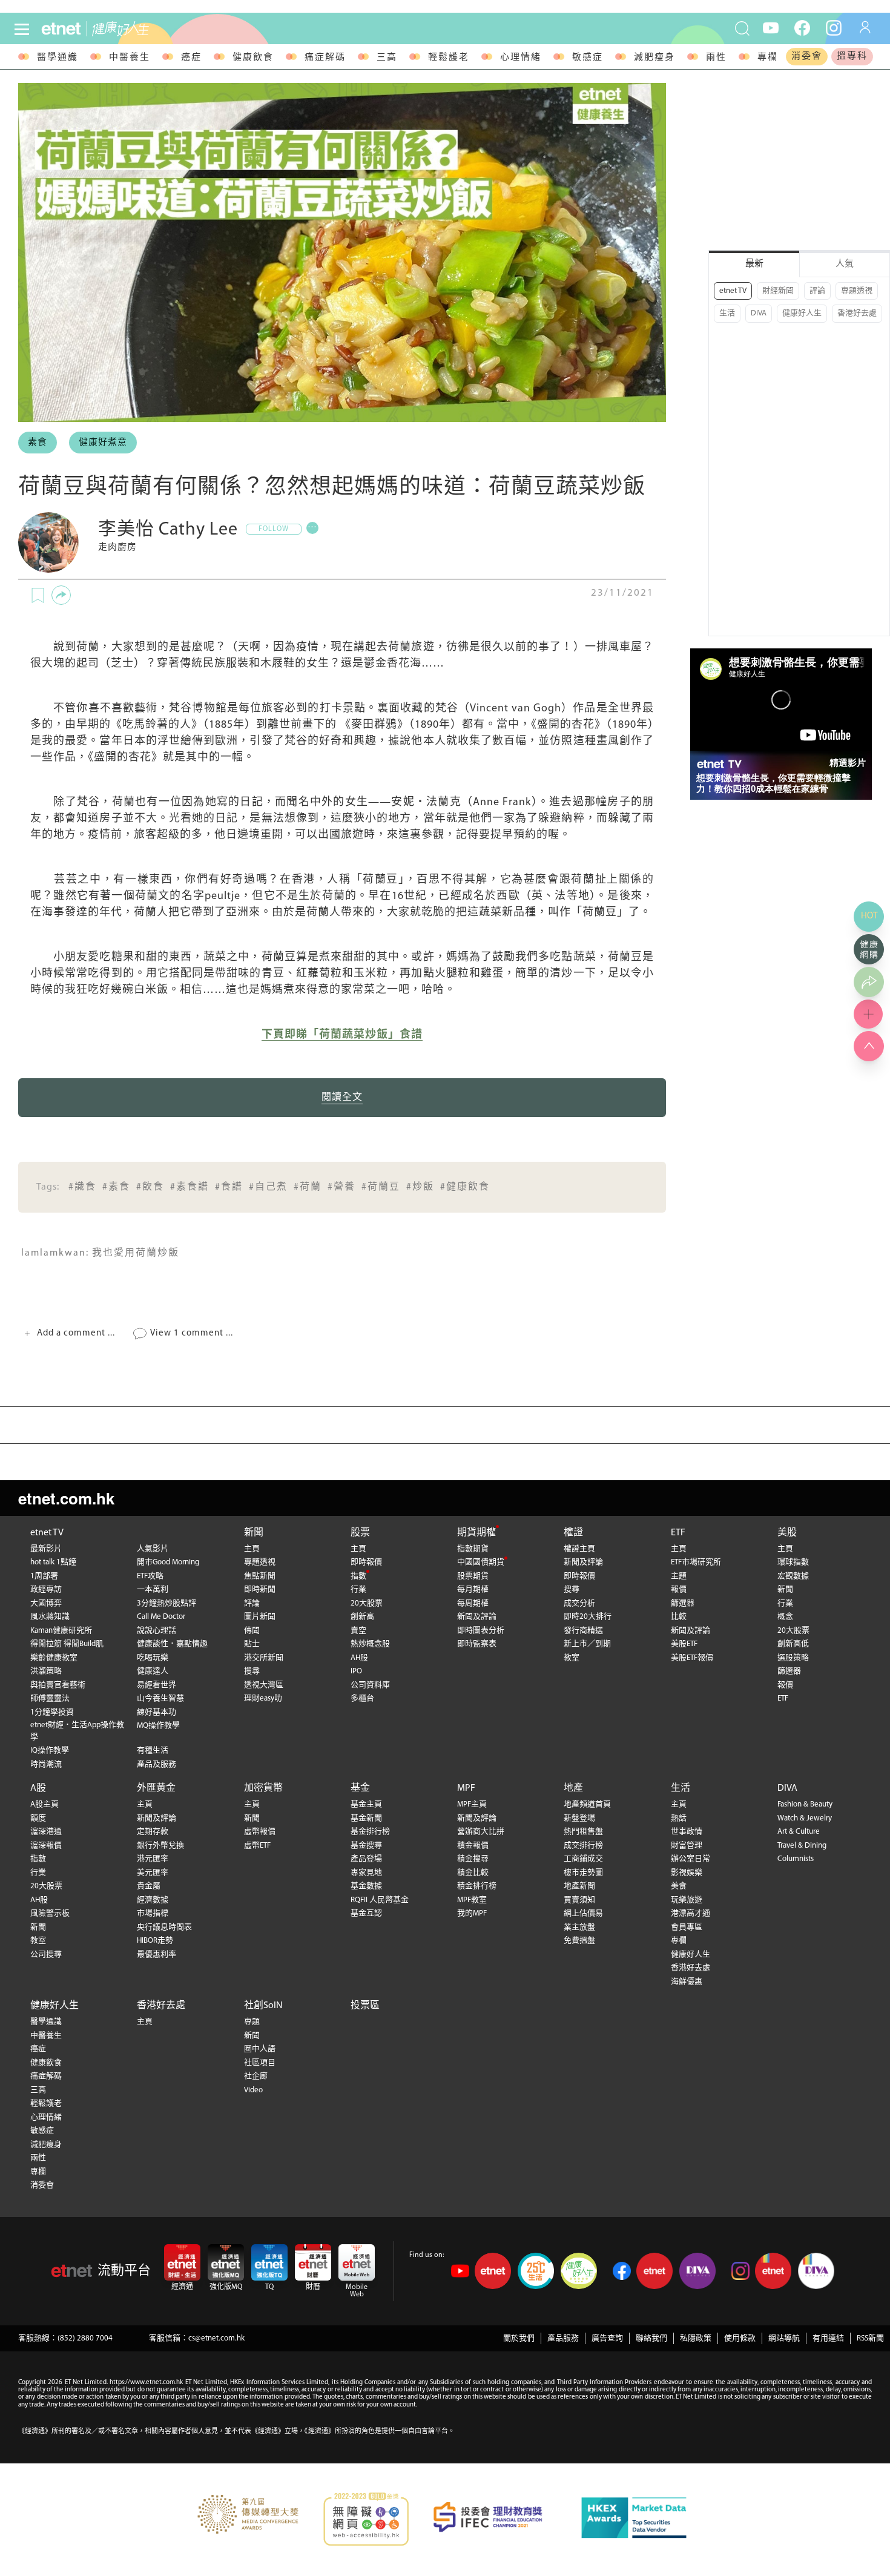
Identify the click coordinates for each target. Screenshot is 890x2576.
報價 (679, 1589)
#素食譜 (190, 1187)
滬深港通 (46, 1832)
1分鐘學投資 (52, 1712)
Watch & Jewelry (805, 1818)
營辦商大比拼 (481, 1832)
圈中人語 (260, 2049)
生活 (727, 313)
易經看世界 (157, 1685)
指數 (358, 1576)
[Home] (61, 29)
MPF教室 (472, 1900)
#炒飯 (420, 1187)
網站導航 (784, 2338)
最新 (754, 264)
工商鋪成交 (583, 1859)
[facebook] (802, 27)
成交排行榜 (583, 1846)
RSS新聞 (870, 2338)
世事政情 (687, 1832)
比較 (679, 1617)
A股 (38, 1788)
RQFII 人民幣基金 (380, 1900)
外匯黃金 (156, 1788)
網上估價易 (583, 1913)
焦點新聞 (260, 1576)
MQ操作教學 (158, 1726)
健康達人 (153, 1671)
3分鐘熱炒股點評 (166, 1603)
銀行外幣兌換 (160, 1846)
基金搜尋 (366, 1846)
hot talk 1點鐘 (53, 1562)
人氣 (845, 264)
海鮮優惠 (687, 1982)
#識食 (82, 1187)
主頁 (252, 1549)
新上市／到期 (587, 1644)
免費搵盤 (579, 1941)
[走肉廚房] (48, 542)
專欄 (768, 58)
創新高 (362, 1617)
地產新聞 (579, 1886)
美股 (787, 1533)
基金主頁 (366, 1804)
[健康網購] (869, 949)
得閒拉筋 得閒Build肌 (67, 1644)
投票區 (365, 2006)
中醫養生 (130, 58)
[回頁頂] (869, 1046)
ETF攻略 (150, 1576)
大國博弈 (46, 1603)
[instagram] (834, 27)
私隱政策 (696, 2338)
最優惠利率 (157, 1955)
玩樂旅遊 (687, 1900)
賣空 (358, 1631)
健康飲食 (253, 58)
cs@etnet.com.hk (216, 2338)
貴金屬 (149, 1886)
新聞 (254, 1533)
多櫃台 (362, 1698)
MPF (466, 1788)
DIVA (759, 313)
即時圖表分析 (481, 1631)
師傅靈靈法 (50, 1698)
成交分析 (579, 1603)
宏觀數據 (793, 1576)
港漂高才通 (691, 1913)
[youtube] (771, 27)
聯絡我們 (651, 2338)
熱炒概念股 (370, 1644)
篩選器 (683, 1603)
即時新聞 (260, 1589)
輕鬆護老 (449, 58)
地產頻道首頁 (587, 1804)
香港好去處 (857, 313)
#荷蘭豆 (381, 1187)
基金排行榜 (370, 1832)
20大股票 (367, 1603)
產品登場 (366, 1859)
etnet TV (733, 291)
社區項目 (260, 2063)
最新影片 (46, 1549)
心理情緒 (521, 58)
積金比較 (473, 1873)
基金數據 (366, 1886)
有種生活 (153, 1751)
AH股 (359, 1658)
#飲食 (150, 1187)
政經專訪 (46, 1589)
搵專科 (852, 57)
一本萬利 (153, 1589)
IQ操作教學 (50, 1751)
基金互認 (366, 1913)
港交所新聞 (264, 1658)
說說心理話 (157, 1631)
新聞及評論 (477, 1617)
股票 (360, 1533)
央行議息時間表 (164, 1927)
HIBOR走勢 (155, 1941)
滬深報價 (46, 1846)
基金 (360, 1788)
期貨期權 (476, 1533)
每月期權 (473, 1589)
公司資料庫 (370, 1685)
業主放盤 (579, 1927)
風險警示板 (50, 1913)
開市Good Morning (168, 1562)
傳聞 (252, 1631)
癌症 (191, 58)
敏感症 (588, 58)
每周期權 (473, 1603)
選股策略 (793, 1658)
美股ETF (684, 1644)
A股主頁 (44, 1804)
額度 (38, 1818)
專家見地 (366, 1873)
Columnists (796, 1859)
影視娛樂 (687, 1873)
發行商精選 (583, 1631)
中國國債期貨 (481, 1562)
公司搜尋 (46, 1955)
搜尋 (252, 1671)
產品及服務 (157, 1764)
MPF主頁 (472, 1804)
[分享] (61, 595)
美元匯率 (153, 1873)
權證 (573, 1533)
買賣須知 (579, 1900)
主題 (679, 1576)
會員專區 (687, 1927)
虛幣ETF (257, 1846)
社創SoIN (263, 2006)
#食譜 (229, 1187)
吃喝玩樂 (153, 1658)
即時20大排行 (588, 1617)
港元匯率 (153, 1859)
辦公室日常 (691, 1859)
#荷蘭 (308, 1187)
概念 (785, 1617)
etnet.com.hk (66, 1498)
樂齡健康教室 (54, 1658)
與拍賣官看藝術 (58, 1685)
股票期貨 (473, 1576)
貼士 (252, 1644)
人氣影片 (153, 1549)
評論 (817, 291)
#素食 (116, 1187)
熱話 (679, 1818)
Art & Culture (799, 1832)
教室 (572, 1658)
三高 (387, 58)
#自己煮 (268, 1187)
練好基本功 (157, 1712)
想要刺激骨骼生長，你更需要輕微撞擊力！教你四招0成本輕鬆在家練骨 (773, 783)
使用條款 (740, 2338)
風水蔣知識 (50, 1617)
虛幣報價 (260, 1832)
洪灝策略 (46, 1671)
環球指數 (793, 1562)
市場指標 (153, 1913)
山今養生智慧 (160, 1698)
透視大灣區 (264, 1685)
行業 (358, 1589)
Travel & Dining (802, 1846)
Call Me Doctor (161, 1617)
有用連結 (828, 2338)
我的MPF (472, 1913)
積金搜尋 (473, 1859)
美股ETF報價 (692, 1658)
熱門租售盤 (583, 1832)
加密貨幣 (263, 1788)
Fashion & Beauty (805, 1804)
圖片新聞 (260, 1617)
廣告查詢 (607, 2338)
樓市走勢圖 (583, 1873)
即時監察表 (477, 1644)
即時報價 (366, 1562)
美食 (679, 1886)
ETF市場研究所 (696, 1562)
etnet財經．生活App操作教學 (77, 1731)
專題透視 (857, 291)
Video (253, 2090)
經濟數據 (153, 1900)
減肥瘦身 (654, 58)
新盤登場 (579, 1818)
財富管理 (687, 1846)
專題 (252, 2022)
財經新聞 (778, 291)
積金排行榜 (477, 1886)
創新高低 (793, 1644)
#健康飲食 (465, 1187)
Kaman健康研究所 (61, 1631)
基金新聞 (366, 1818)
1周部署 (44, 1576)
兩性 (716, 58)
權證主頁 (579, 1549)
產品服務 (563, 2338)
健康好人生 (802, 313)
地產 (573, 1788)
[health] (153, 29)
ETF (678, 1533)
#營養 (341, 1187)
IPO (356, 1671)
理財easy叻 (263, 1698)
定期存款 (153, 1832)
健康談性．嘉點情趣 (172, 1644)
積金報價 (473, 1846)
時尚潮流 (46, 1764)
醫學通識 (58, 58)
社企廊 (256, 2076)
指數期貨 (473, 1549)
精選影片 (848, 763)
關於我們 (519, 2338)
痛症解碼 (325, 58)
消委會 (807, 57)
